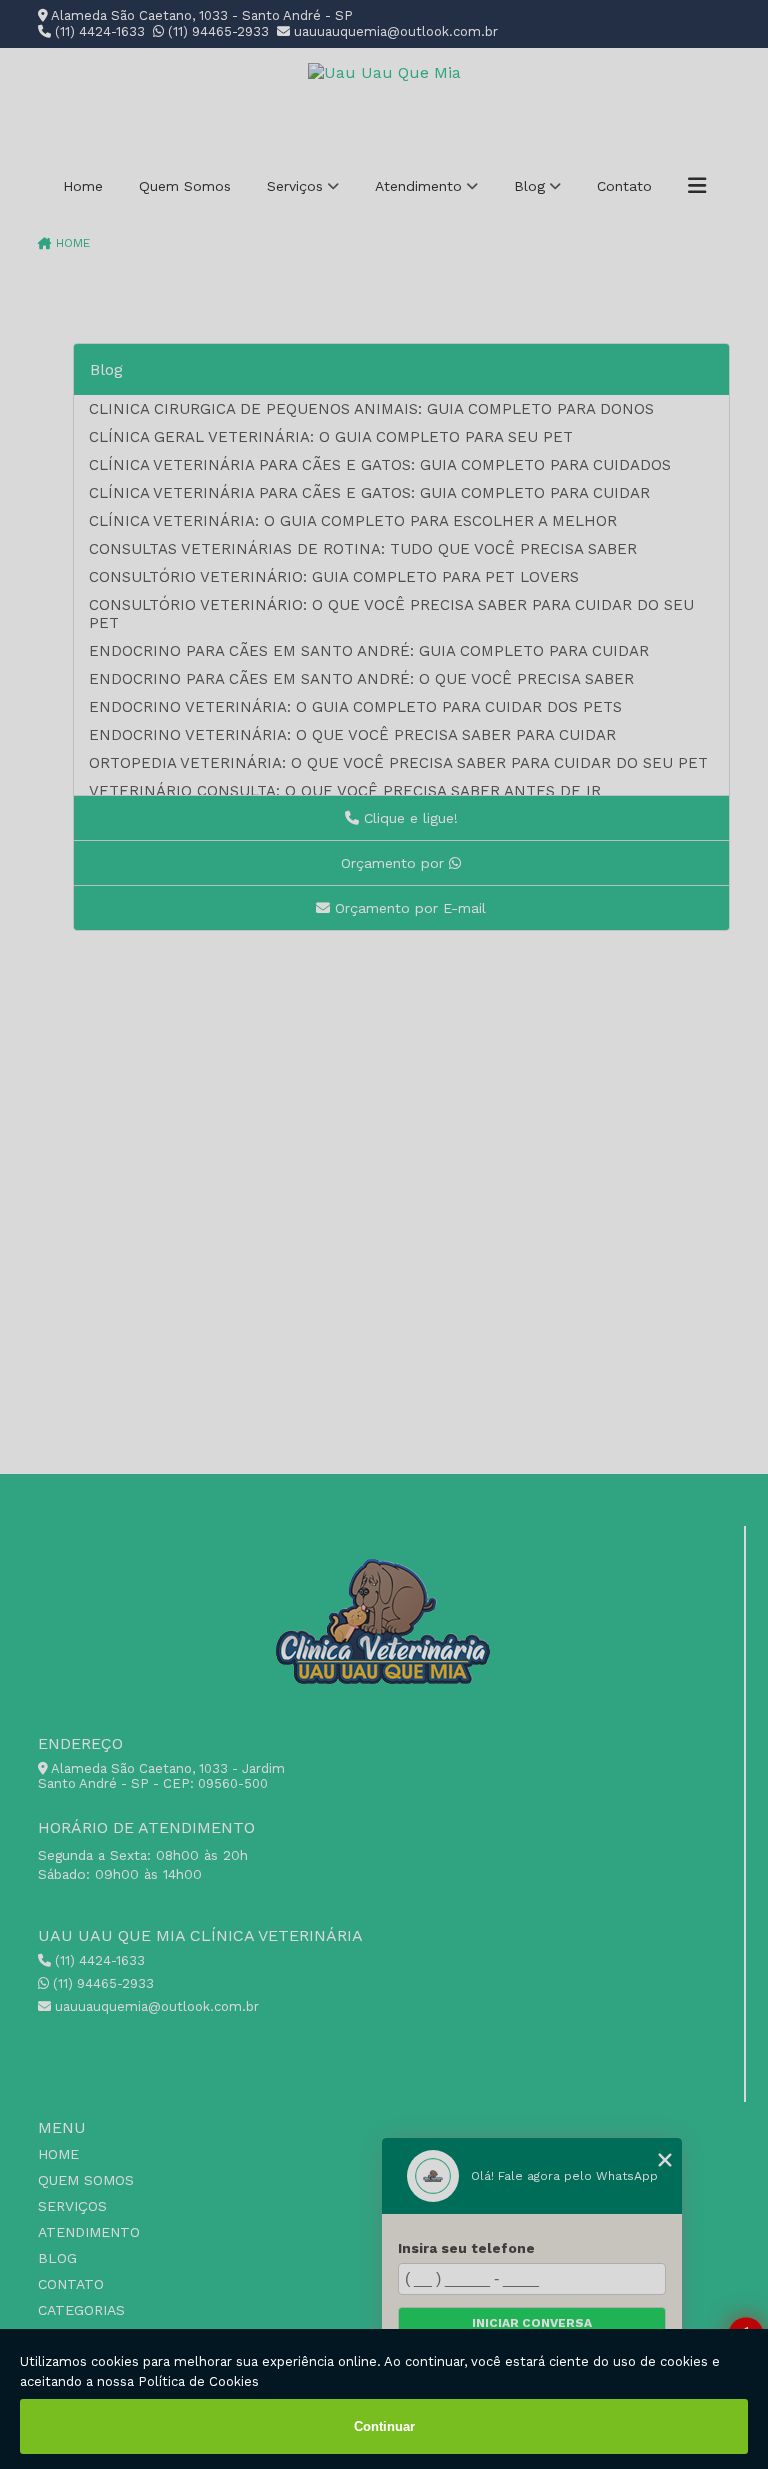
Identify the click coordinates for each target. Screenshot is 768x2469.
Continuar (384, 2426)
